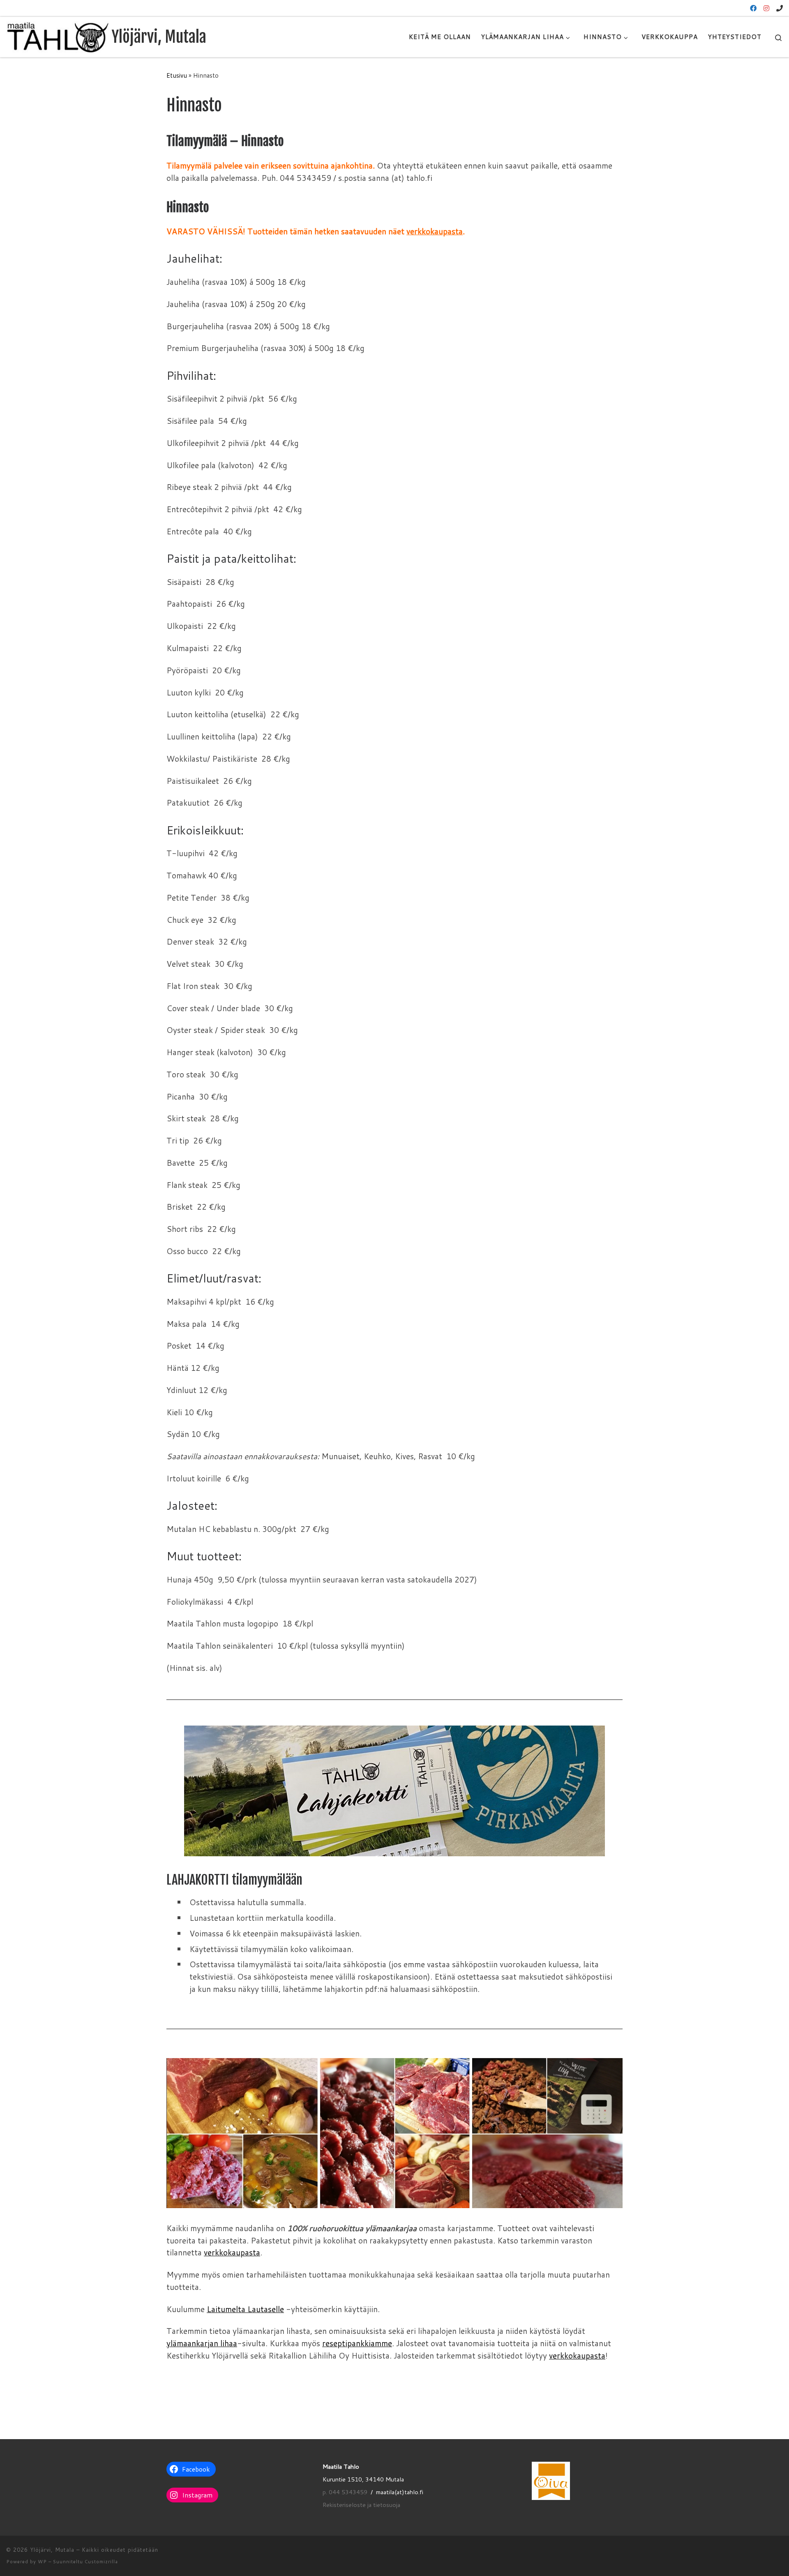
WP (42, 2562)
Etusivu (177, 75)
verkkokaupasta (435, 231)
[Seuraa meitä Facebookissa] (753, 8)
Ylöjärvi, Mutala (52, 2550)
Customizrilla (101, 2562)
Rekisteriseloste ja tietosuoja (361, 2505)
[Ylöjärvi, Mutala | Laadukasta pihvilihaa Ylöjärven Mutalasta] (58, 36)
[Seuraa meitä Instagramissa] (766, 8)
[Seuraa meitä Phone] (780, 8)
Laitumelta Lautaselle (245, 2309)
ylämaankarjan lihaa (202, 2343)
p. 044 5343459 (345, 2492)
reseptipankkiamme (357, 2343)
